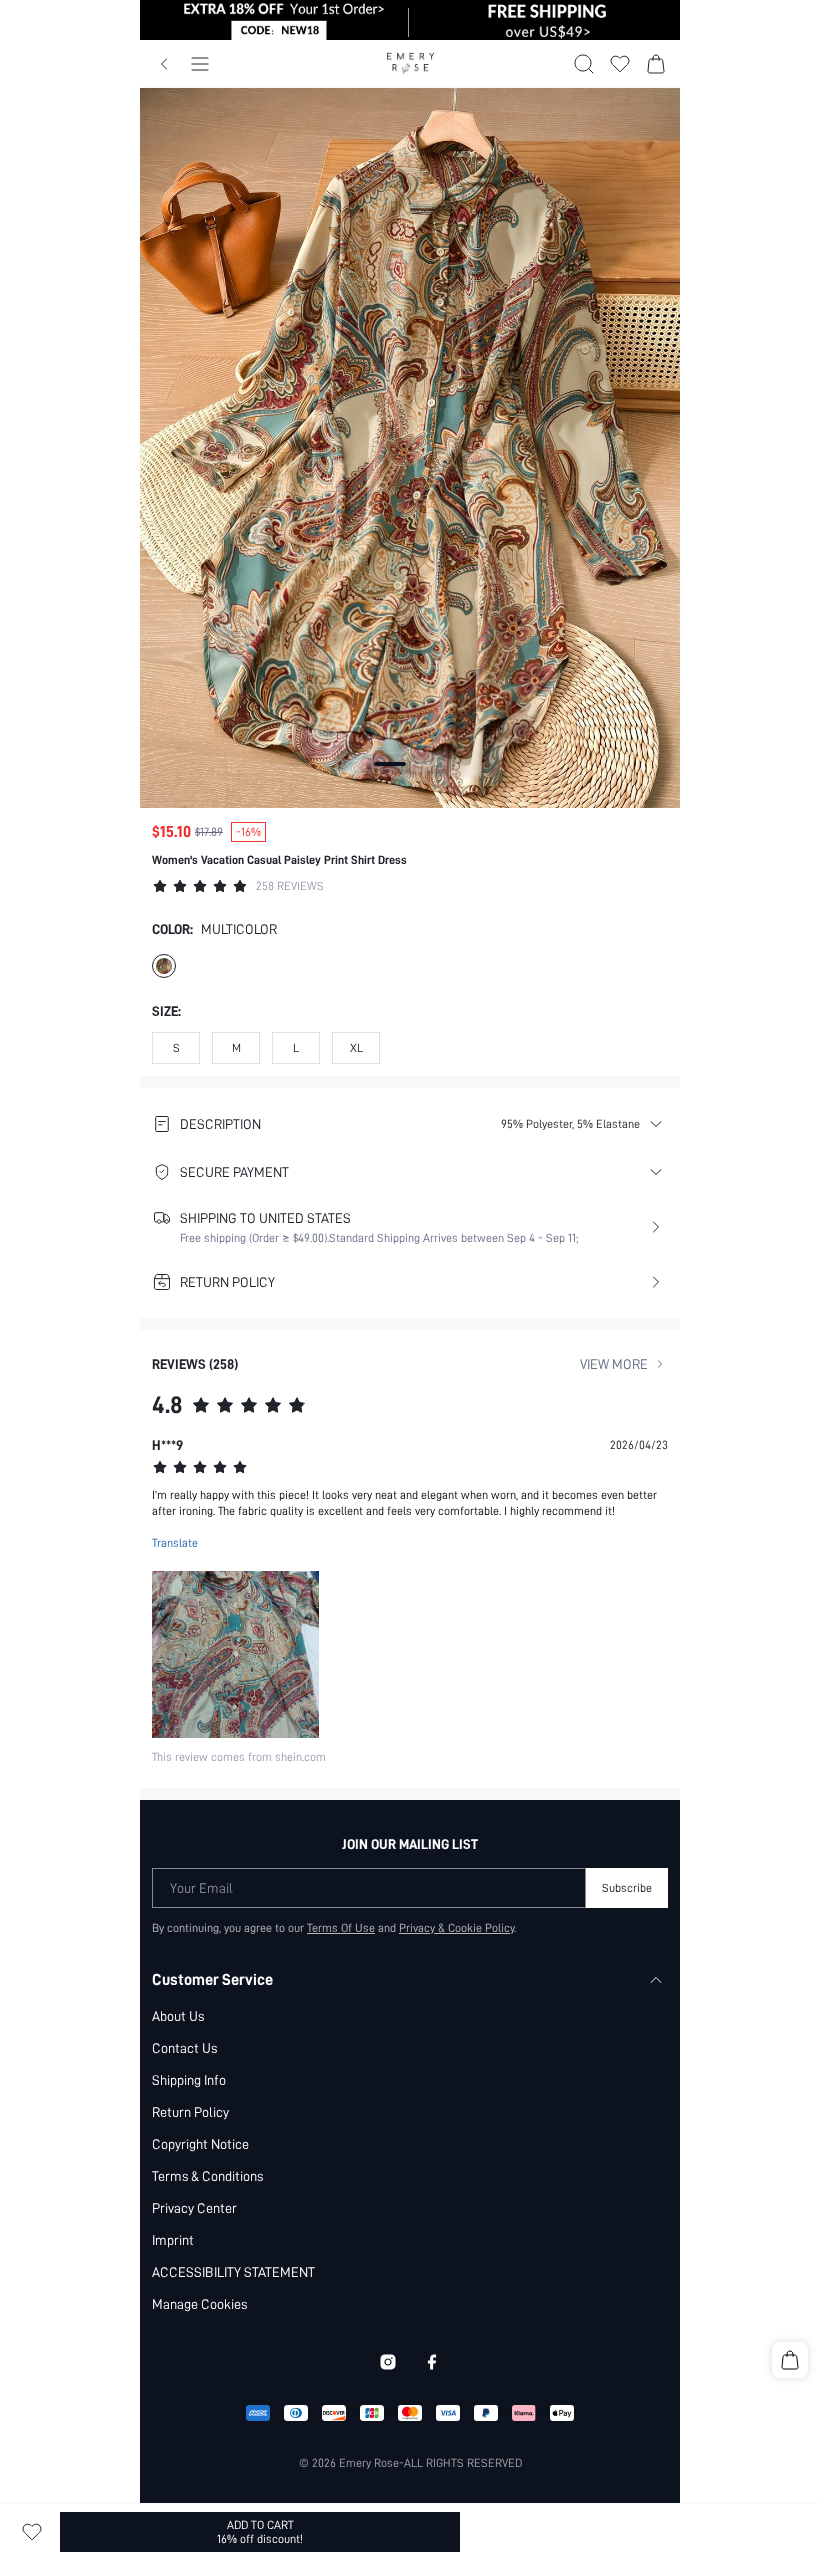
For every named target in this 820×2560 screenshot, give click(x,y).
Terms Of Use (341, 1928)
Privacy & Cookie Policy (456, 1928)
